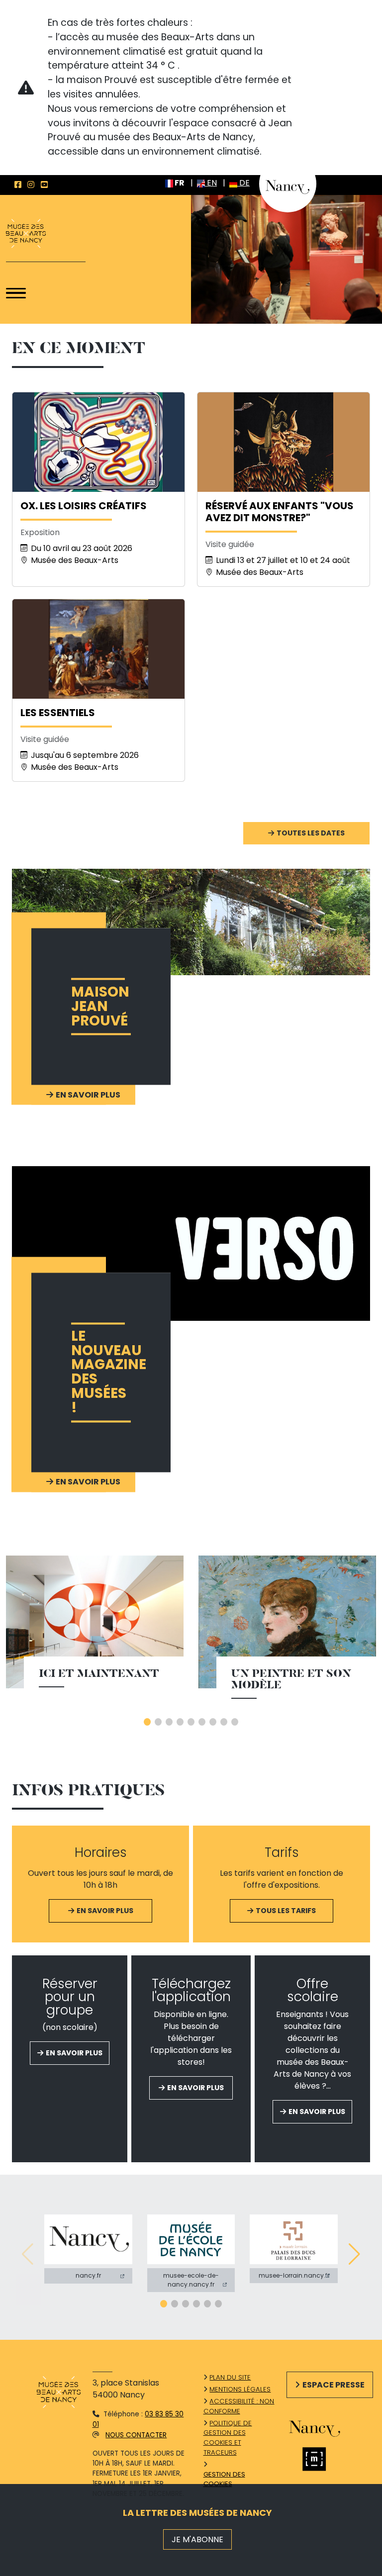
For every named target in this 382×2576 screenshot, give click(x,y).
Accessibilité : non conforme (239, 2406)
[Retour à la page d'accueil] (26, 234)
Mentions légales (240, 2389)
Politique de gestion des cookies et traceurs (228, 2438)
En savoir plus (105, 1911)
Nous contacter (136, 2435)
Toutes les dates (311, 833)
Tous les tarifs (286, 1911)
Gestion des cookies (224, 2479)
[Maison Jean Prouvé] (191, 922)
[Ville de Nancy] (288, 183)
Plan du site (230, 2377)
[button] (147, 1722)
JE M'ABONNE (197, 2539)
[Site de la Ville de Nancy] (322, 2427)
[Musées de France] (322, 2459)
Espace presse (334, 2385)
